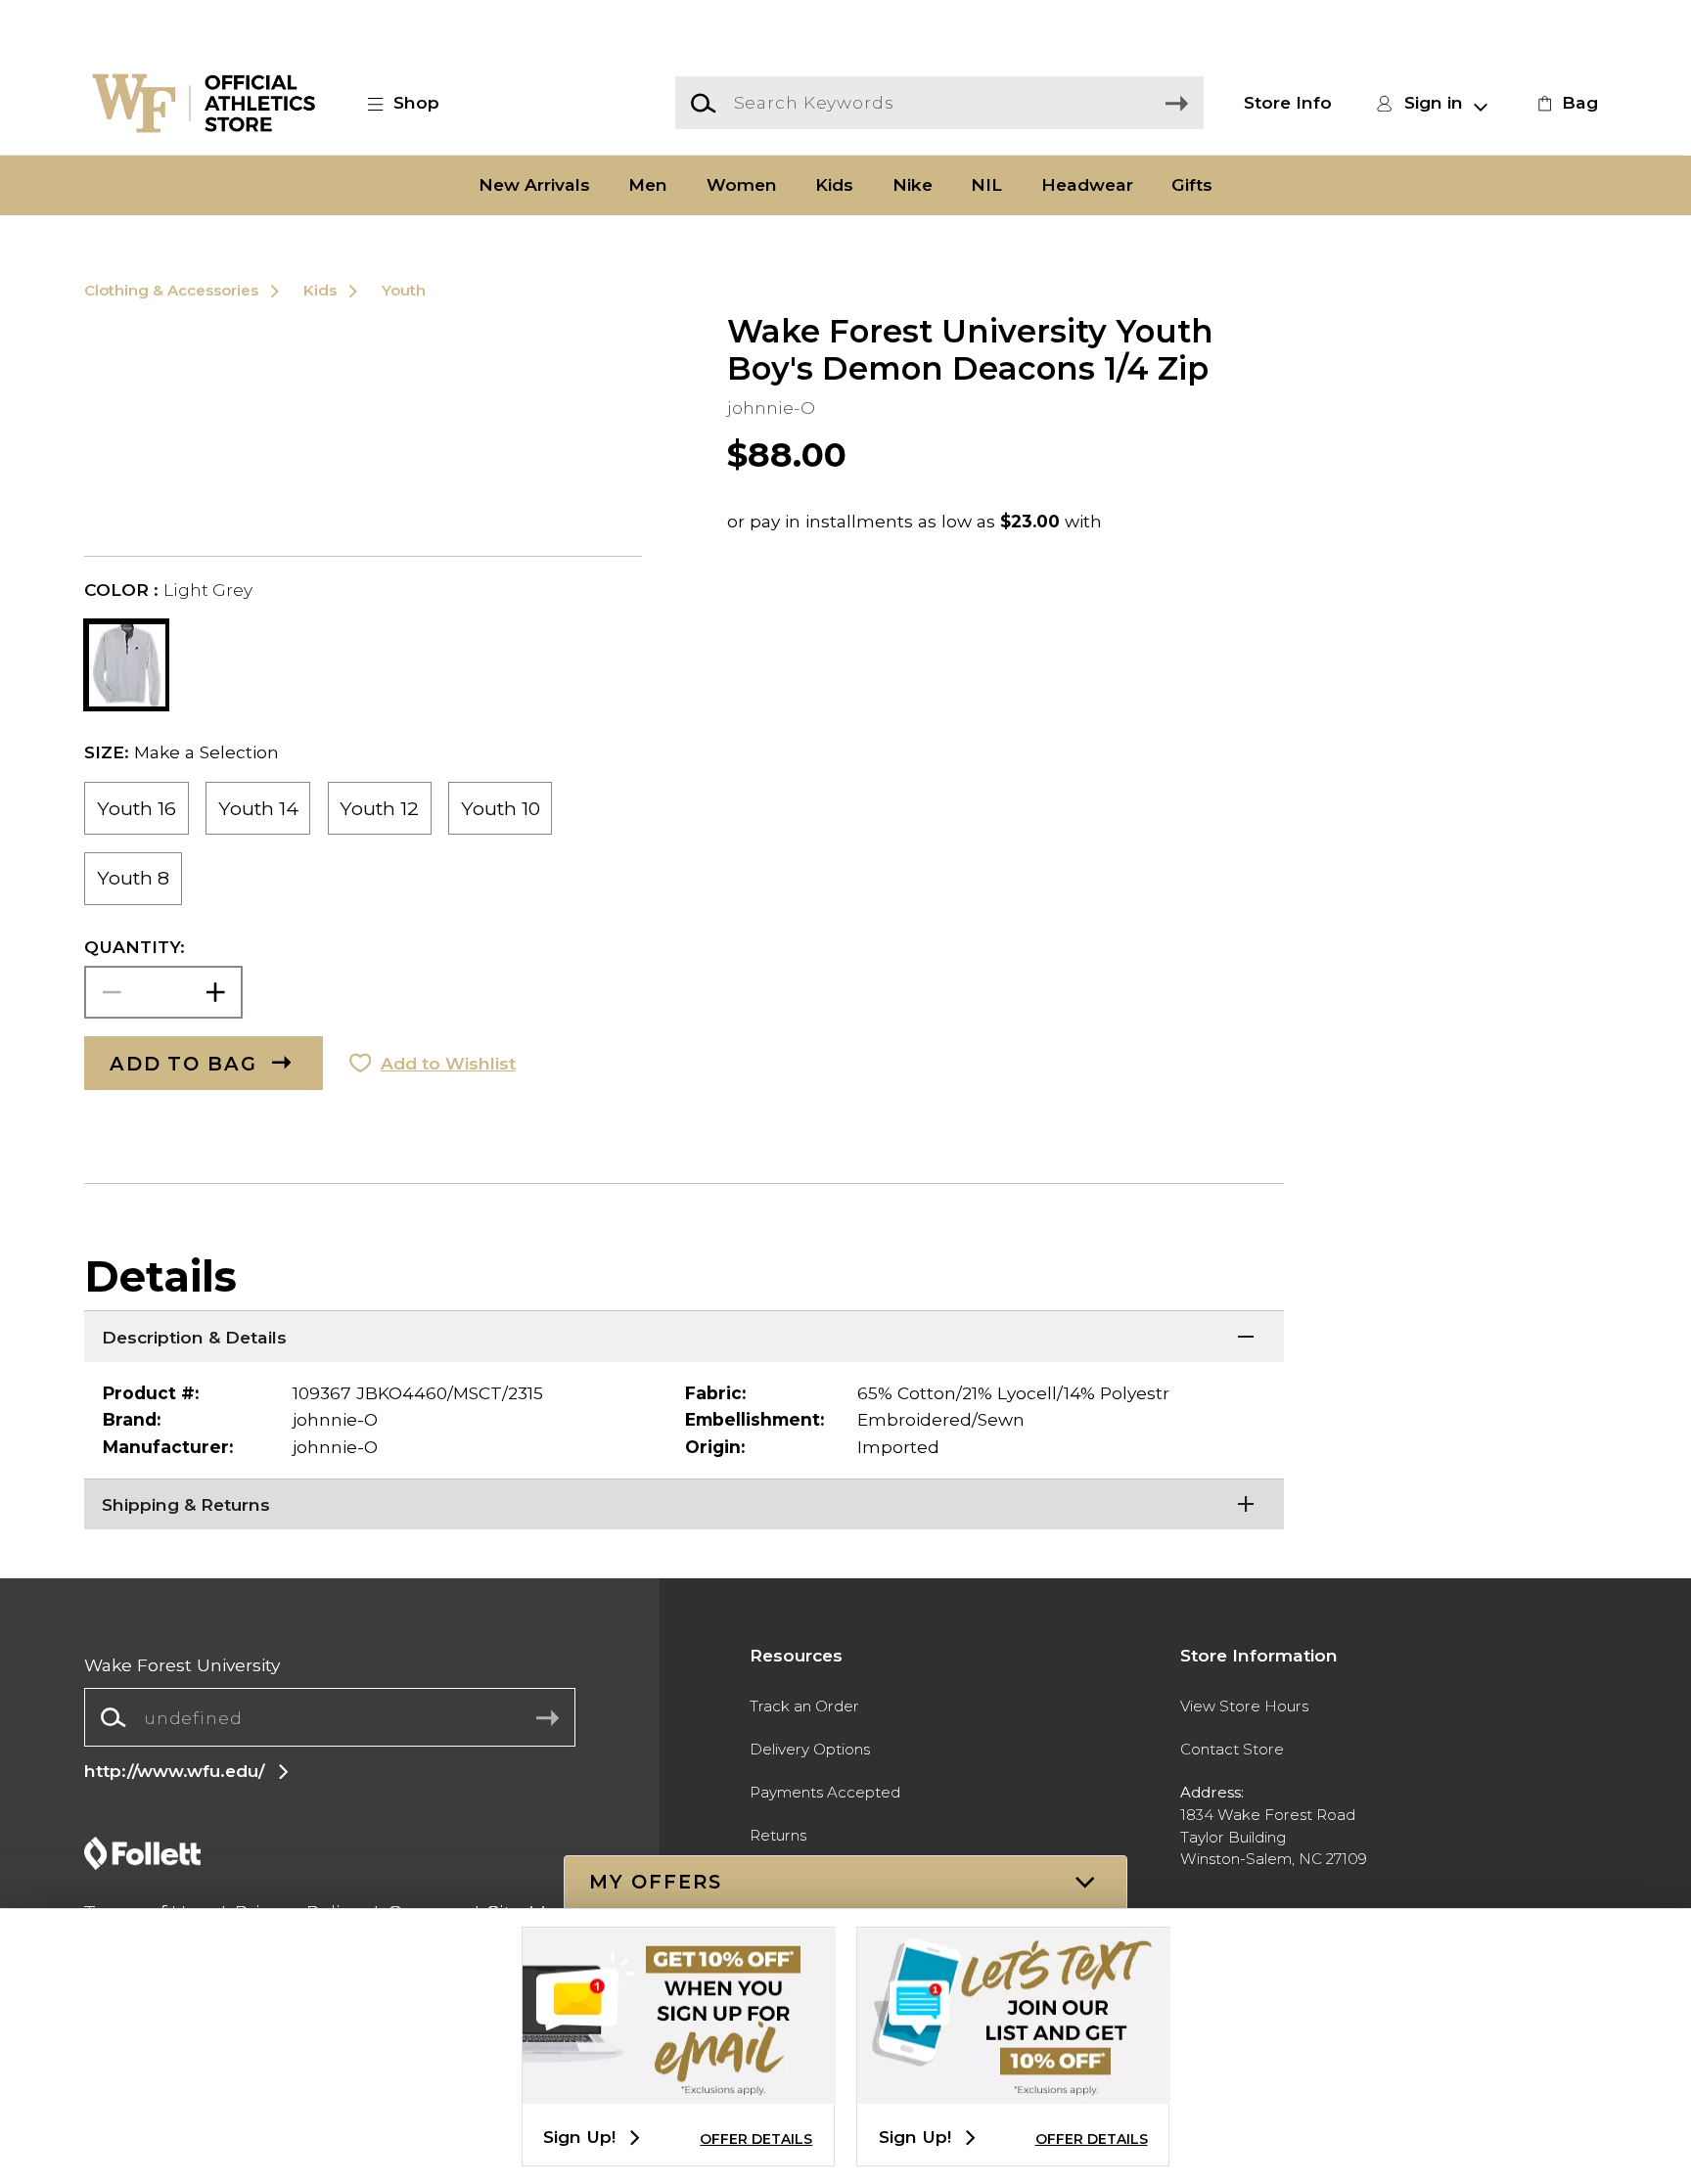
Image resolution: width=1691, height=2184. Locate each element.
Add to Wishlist (448, 1063)
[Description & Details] (684, 1335)
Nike (913, 185)
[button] (414, 103)
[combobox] (329, 1717)
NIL (986, 185)
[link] (1565, 103)
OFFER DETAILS (756, 2139)
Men (648, 185)
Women (742, 185)
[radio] (136, 808)
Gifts (1192, 185)
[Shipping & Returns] (684, 1503)
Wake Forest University (182, 1665)
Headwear (1087, 185)
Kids (834, 185)
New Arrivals (534, 185)
